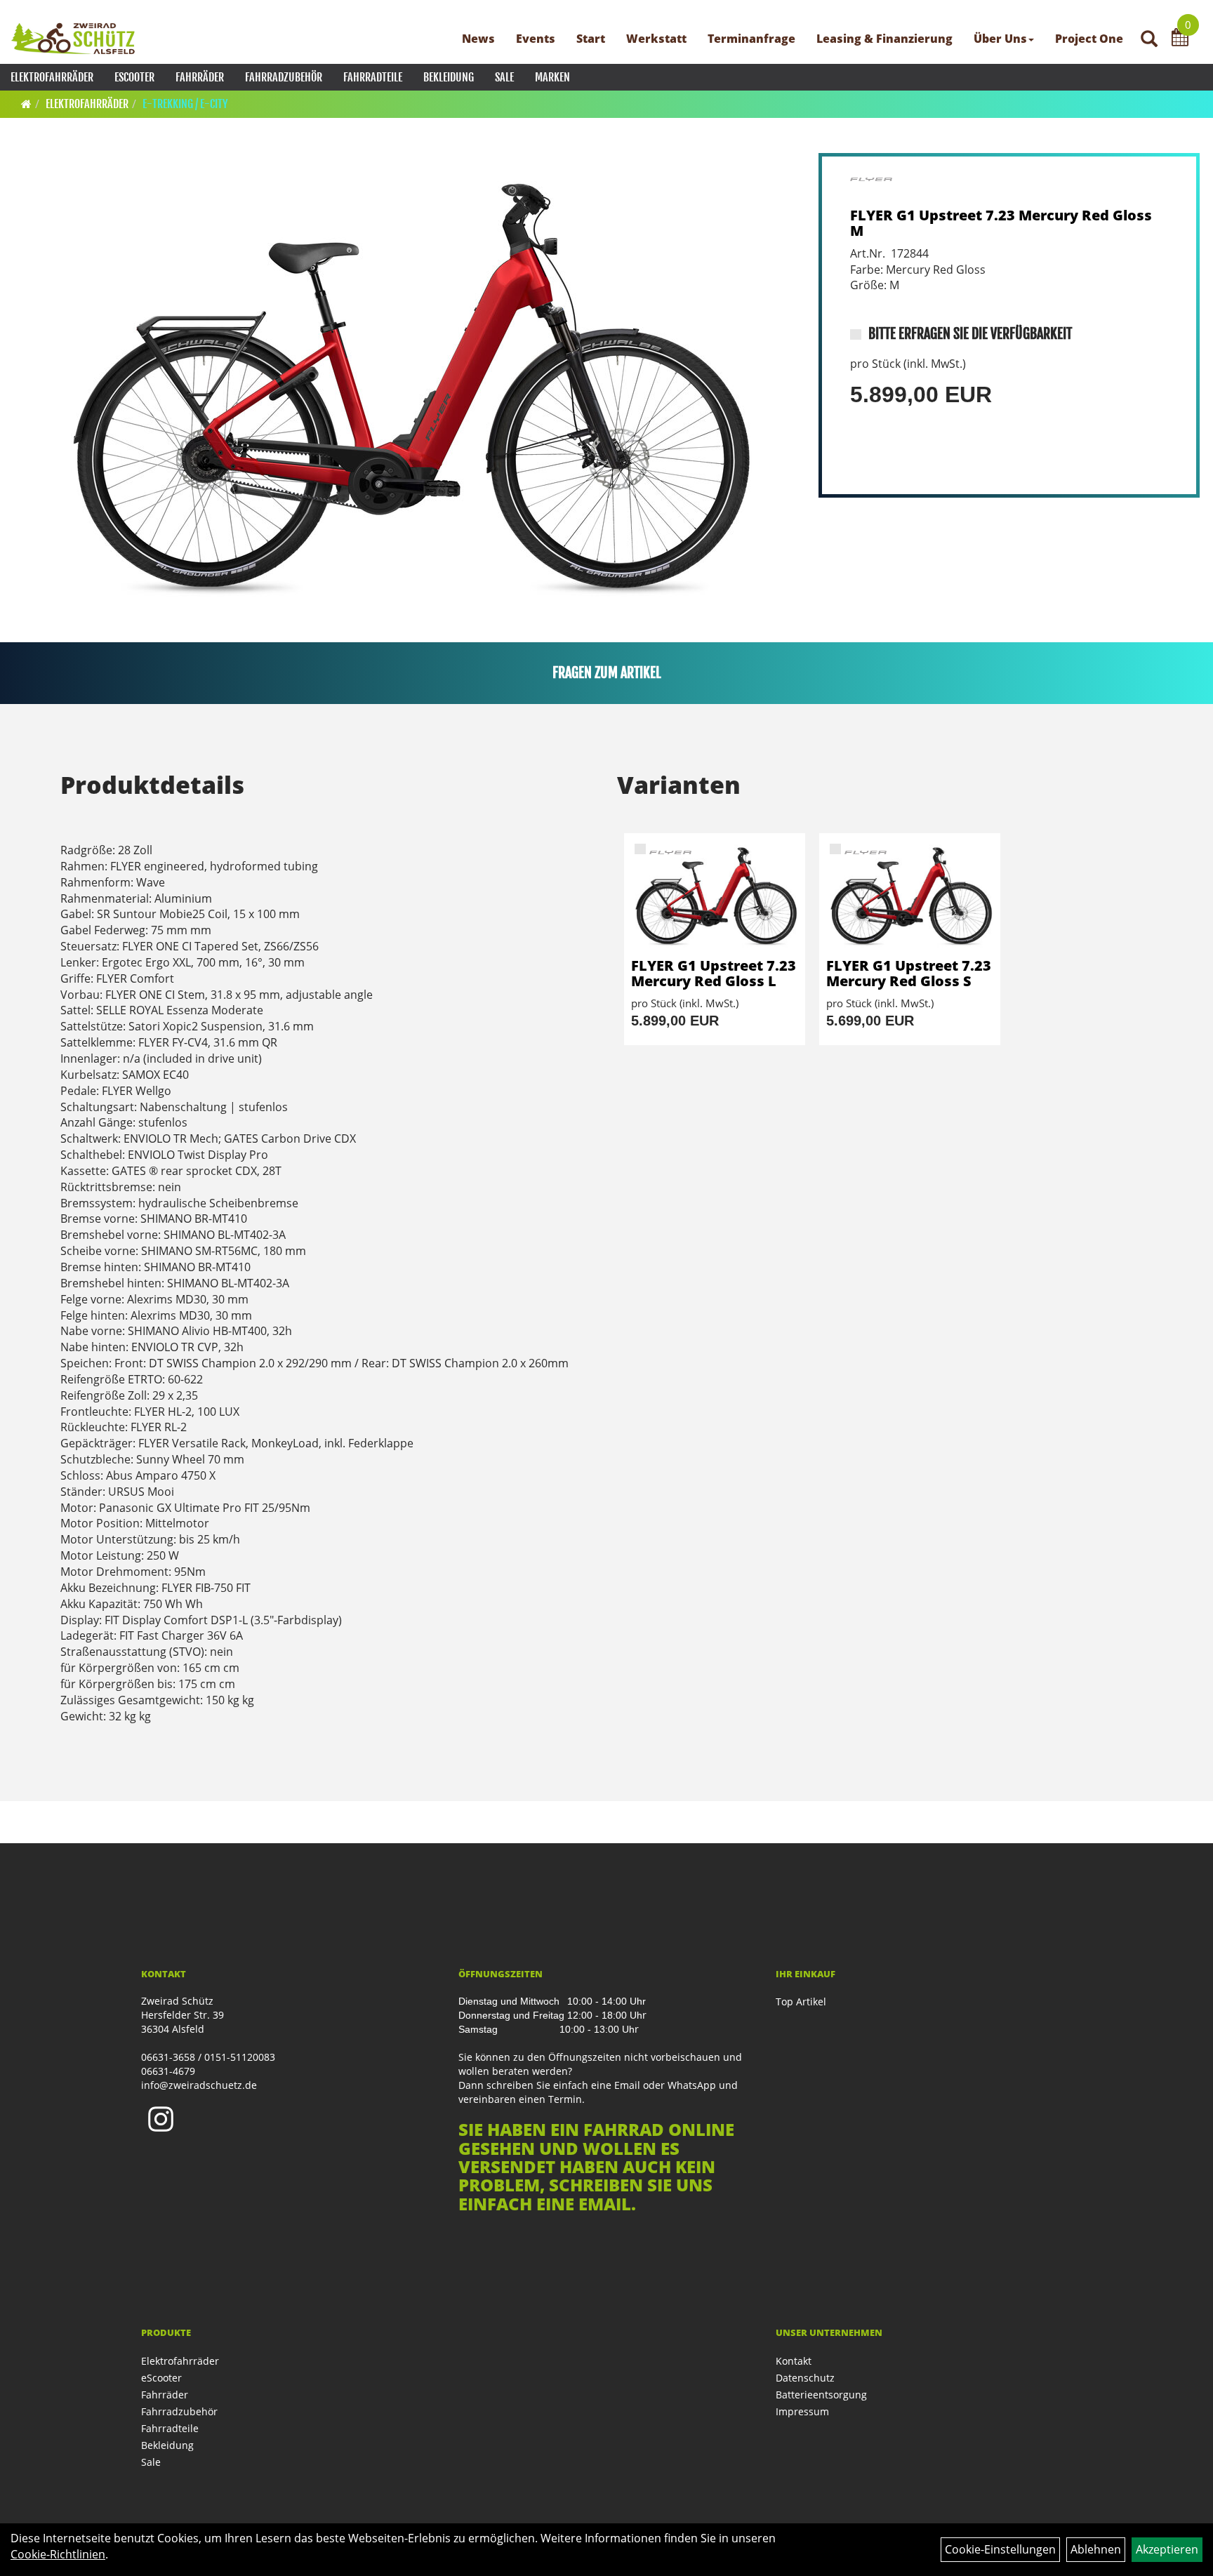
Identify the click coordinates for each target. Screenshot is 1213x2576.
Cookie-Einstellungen (1000, 2549)
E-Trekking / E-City (185, 104)
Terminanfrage (751, 39)
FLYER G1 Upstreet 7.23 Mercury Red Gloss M (1001, 223)
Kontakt (794, 2361)
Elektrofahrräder (52, 77)
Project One (1089, 39)
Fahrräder (200, 77)
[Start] (26, 104)
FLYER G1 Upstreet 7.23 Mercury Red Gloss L (714, 973)
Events (536, 39)
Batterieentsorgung (821, 2395)
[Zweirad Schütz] (73, 39)
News (478, 39)
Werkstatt (656, 39)
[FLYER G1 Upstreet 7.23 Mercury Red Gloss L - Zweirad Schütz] (715, 896)
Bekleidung (449, 77)
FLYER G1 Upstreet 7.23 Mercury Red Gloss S (909, 973)
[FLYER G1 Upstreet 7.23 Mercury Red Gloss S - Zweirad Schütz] (910, 896)
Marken (552, 77)
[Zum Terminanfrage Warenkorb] (1180, 39)
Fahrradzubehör (284, 77)
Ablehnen (1096, 2549)
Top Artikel (801, 2001)
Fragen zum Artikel (607, 673)
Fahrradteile (373, 77)
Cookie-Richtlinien (58, 2554)
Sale (504, 77)
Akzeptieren (1167, 2549)
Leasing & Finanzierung (884, 39)
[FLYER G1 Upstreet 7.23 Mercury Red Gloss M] (405, 385)
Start (591, 39)
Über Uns (1000, 39)
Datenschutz (805, 2378)
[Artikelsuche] (1149, 40)
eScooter (134, 77)
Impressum (802, 2411)
